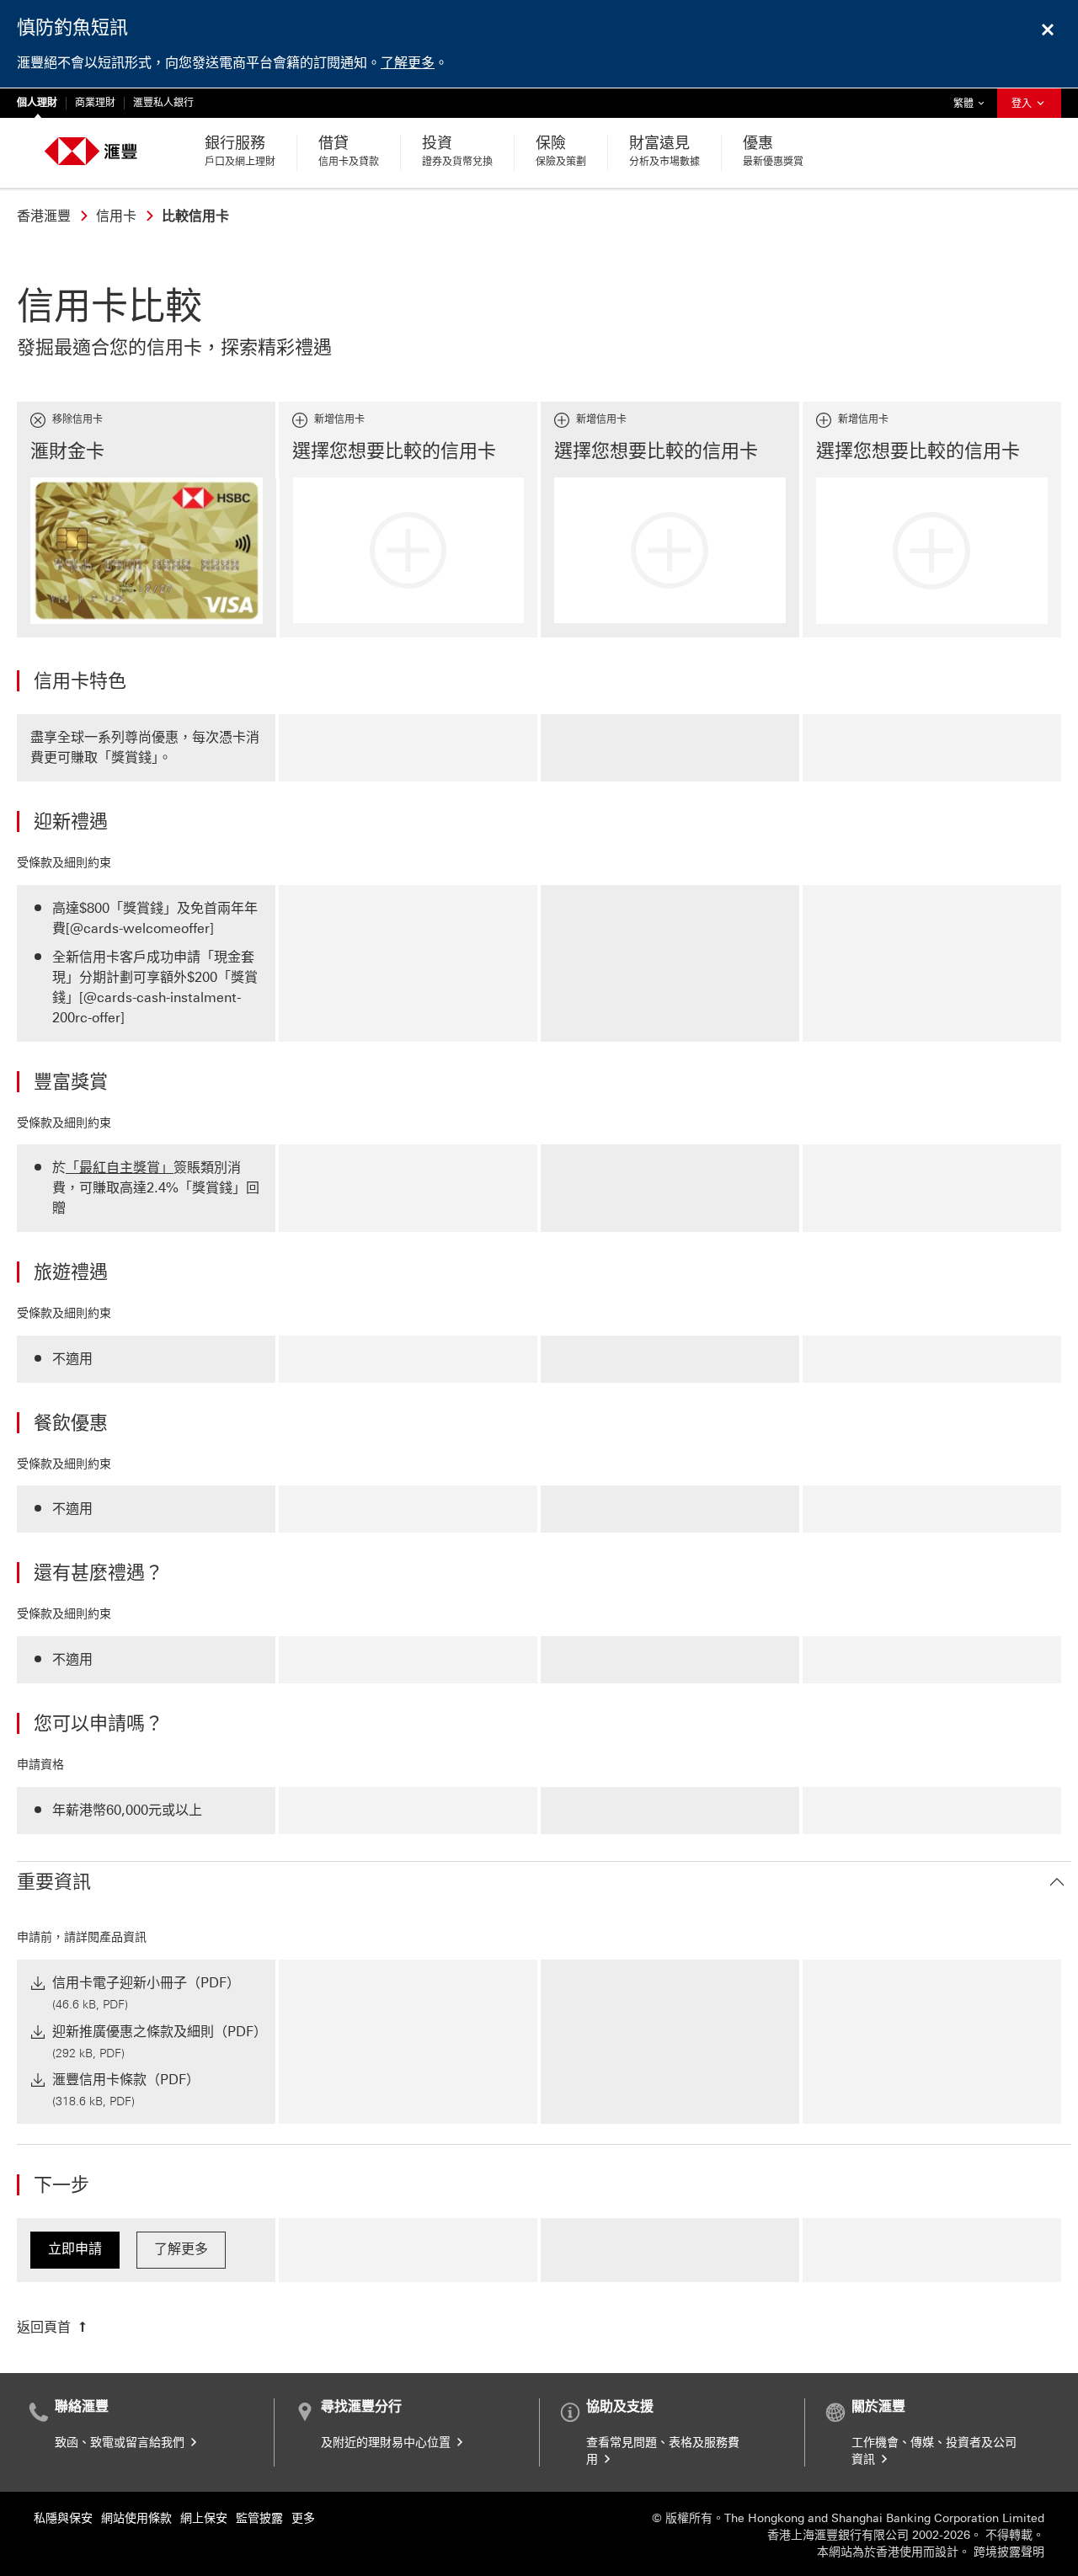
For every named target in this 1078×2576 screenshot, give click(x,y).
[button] (544, 1883)
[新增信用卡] (409, 550)
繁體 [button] (973, 103)
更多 (303, 2518)
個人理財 (37, 103)
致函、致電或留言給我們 (121, 2443)
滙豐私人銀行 (163, 103)
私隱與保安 (63, 2518)
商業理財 (95, 103)
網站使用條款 (136, 2518)
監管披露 (259, 2518)
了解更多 (408, 63)
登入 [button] (1023, 104)
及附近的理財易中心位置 (387, 2443)
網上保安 (204, 2518)
